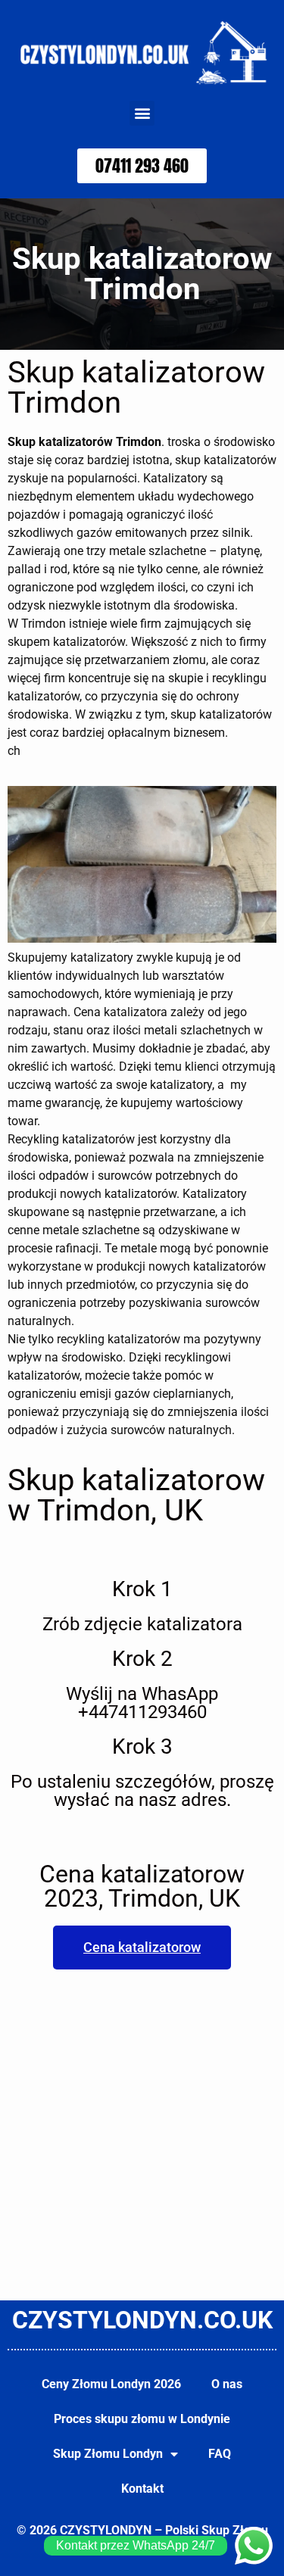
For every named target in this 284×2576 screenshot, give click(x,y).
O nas (227, 2384)
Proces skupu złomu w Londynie (142, 2419)
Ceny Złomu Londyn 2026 (111, 2384)
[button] (142, 113)
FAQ (220, 2454)
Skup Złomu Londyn (108, 2454)
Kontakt (142, 2489)
